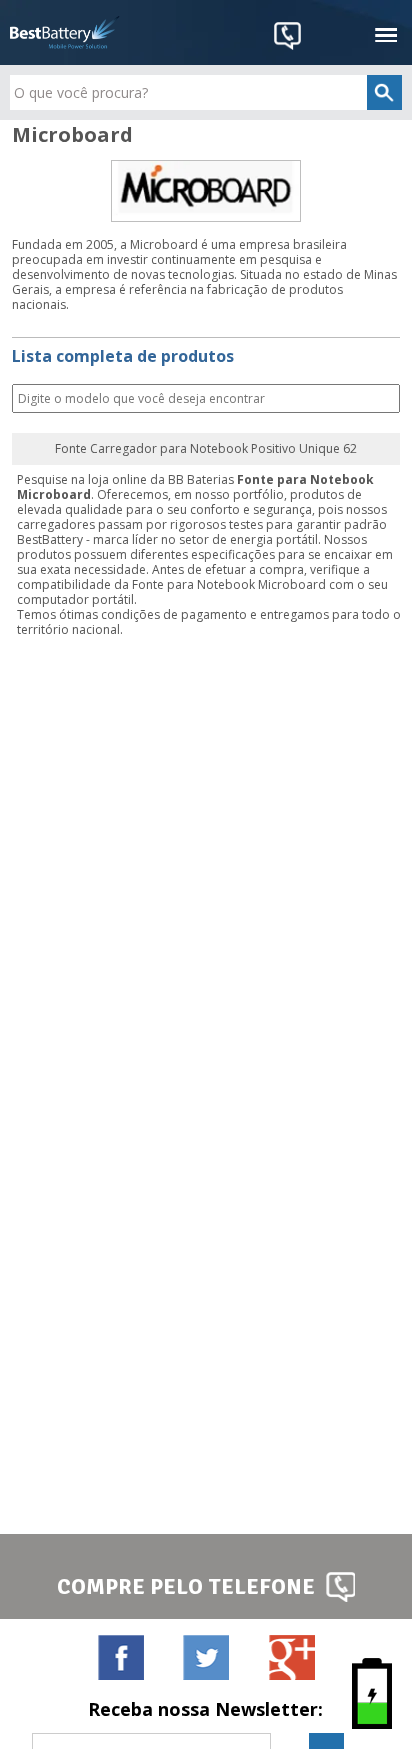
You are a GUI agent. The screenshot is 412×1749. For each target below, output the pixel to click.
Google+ (291, 1657)
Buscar (383, 399)
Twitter (205, 1657)
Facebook (120, 1657)
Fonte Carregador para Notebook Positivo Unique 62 (206, 449)
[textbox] (205, 92)
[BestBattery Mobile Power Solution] (65, 32)
